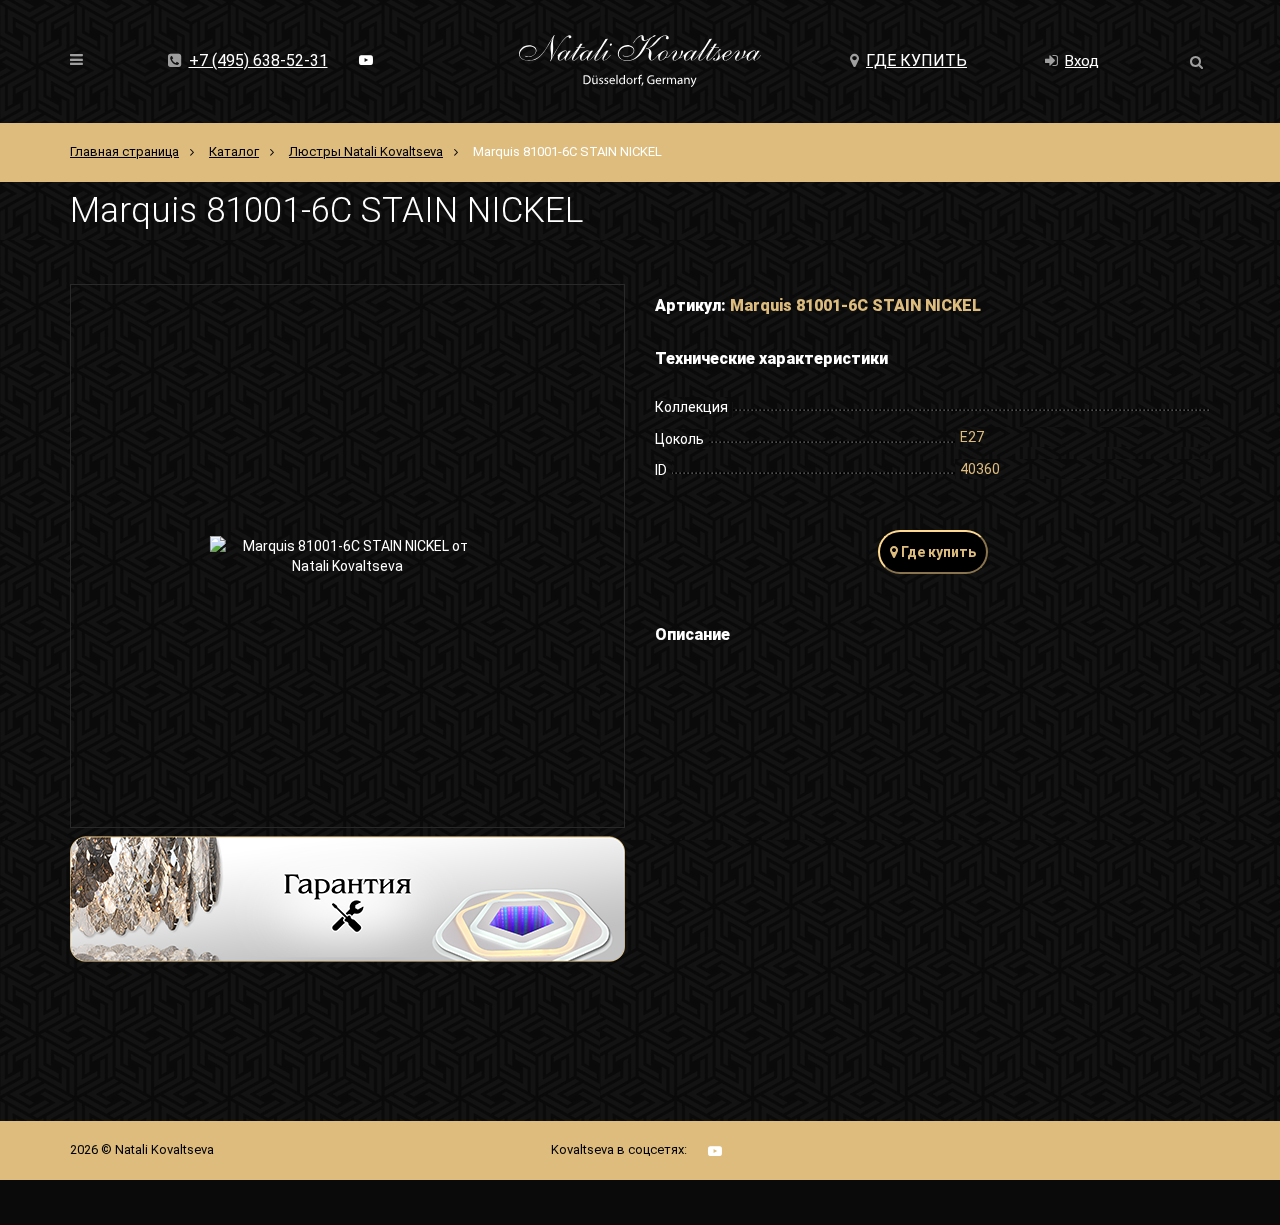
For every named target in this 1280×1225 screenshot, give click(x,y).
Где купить (916, 60)
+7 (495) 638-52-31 (258, 60)
